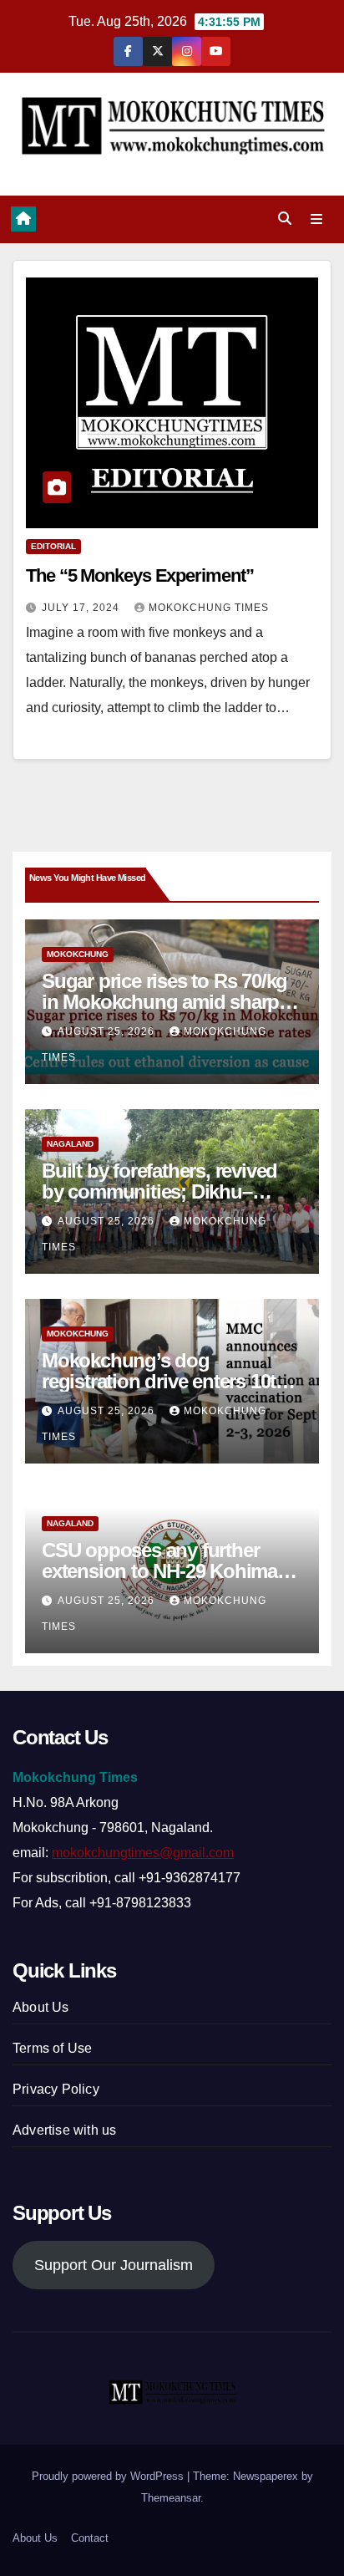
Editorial (53, 546)
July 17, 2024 (82, 608)
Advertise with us (64, 2130)
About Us (41, 2007)
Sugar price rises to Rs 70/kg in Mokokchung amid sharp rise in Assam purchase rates (165, 1002)
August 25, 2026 (108, 1031)
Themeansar (171, 2498)
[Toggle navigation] (317, 220)
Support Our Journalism (114, 2265)
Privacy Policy (56, 2089)
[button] (285, 219)
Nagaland (70, 1144)
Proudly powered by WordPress (109, 2476)
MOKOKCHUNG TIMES (209, 608)
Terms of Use (52, 2048)
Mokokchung (78, 954)
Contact (90, 2538)
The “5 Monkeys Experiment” (139, 575)
